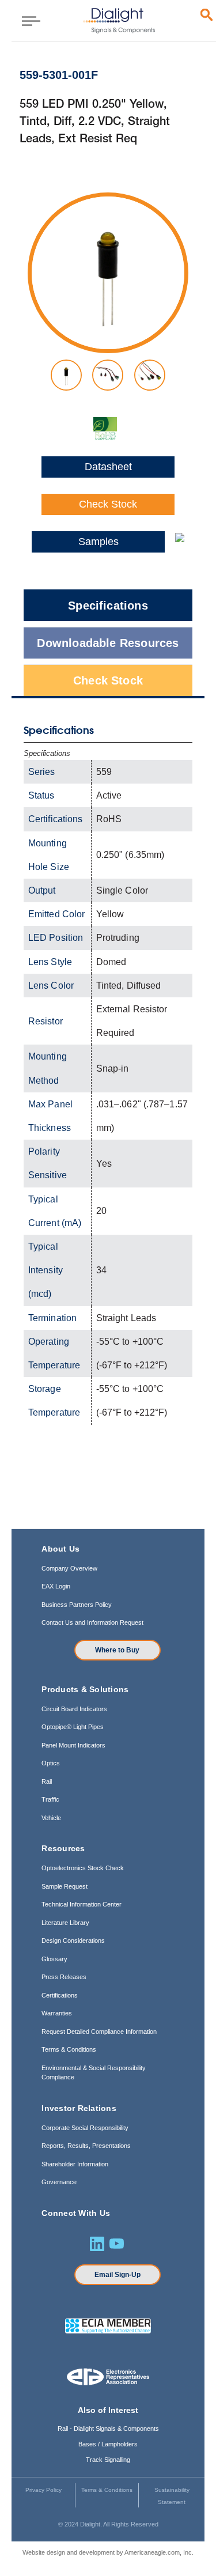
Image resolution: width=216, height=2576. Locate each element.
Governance (59, 2182)
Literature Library (65, 1923)
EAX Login (56, 1586)
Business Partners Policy (77, 1605)
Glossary (54, 1959)
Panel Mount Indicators (73, 1745)
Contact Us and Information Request (92, 1622)
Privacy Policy (43, 2490)
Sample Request (65, 1886)
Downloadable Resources (108, 643)
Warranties (57, 2013)
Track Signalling (108, 2460)
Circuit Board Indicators (74, 1709)
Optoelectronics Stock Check (83, 1868)
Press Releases (64, 1977)
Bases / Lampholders (108, 2444)
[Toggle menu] (27, 20)
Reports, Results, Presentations (86, 2146)
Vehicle (51, 1818)
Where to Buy (117, 1650)
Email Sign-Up (118, 2275)
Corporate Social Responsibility (85, 2128)
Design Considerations (73, 1940)
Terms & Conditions (69, 2049)
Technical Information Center (82, 1904)
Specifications (108, 606)
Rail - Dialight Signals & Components (108, 2429)
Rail (47, 1781)
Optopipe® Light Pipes (73, 1727)
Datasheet (108, 467)
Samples (98, 542)
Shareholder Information (75, 2164)
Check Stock (108, 504)
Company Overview (69, 1568)
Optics (51, 1763)
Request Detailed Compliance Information (99, 2032)
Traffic (50, 1799)
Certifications (60, 1995)
